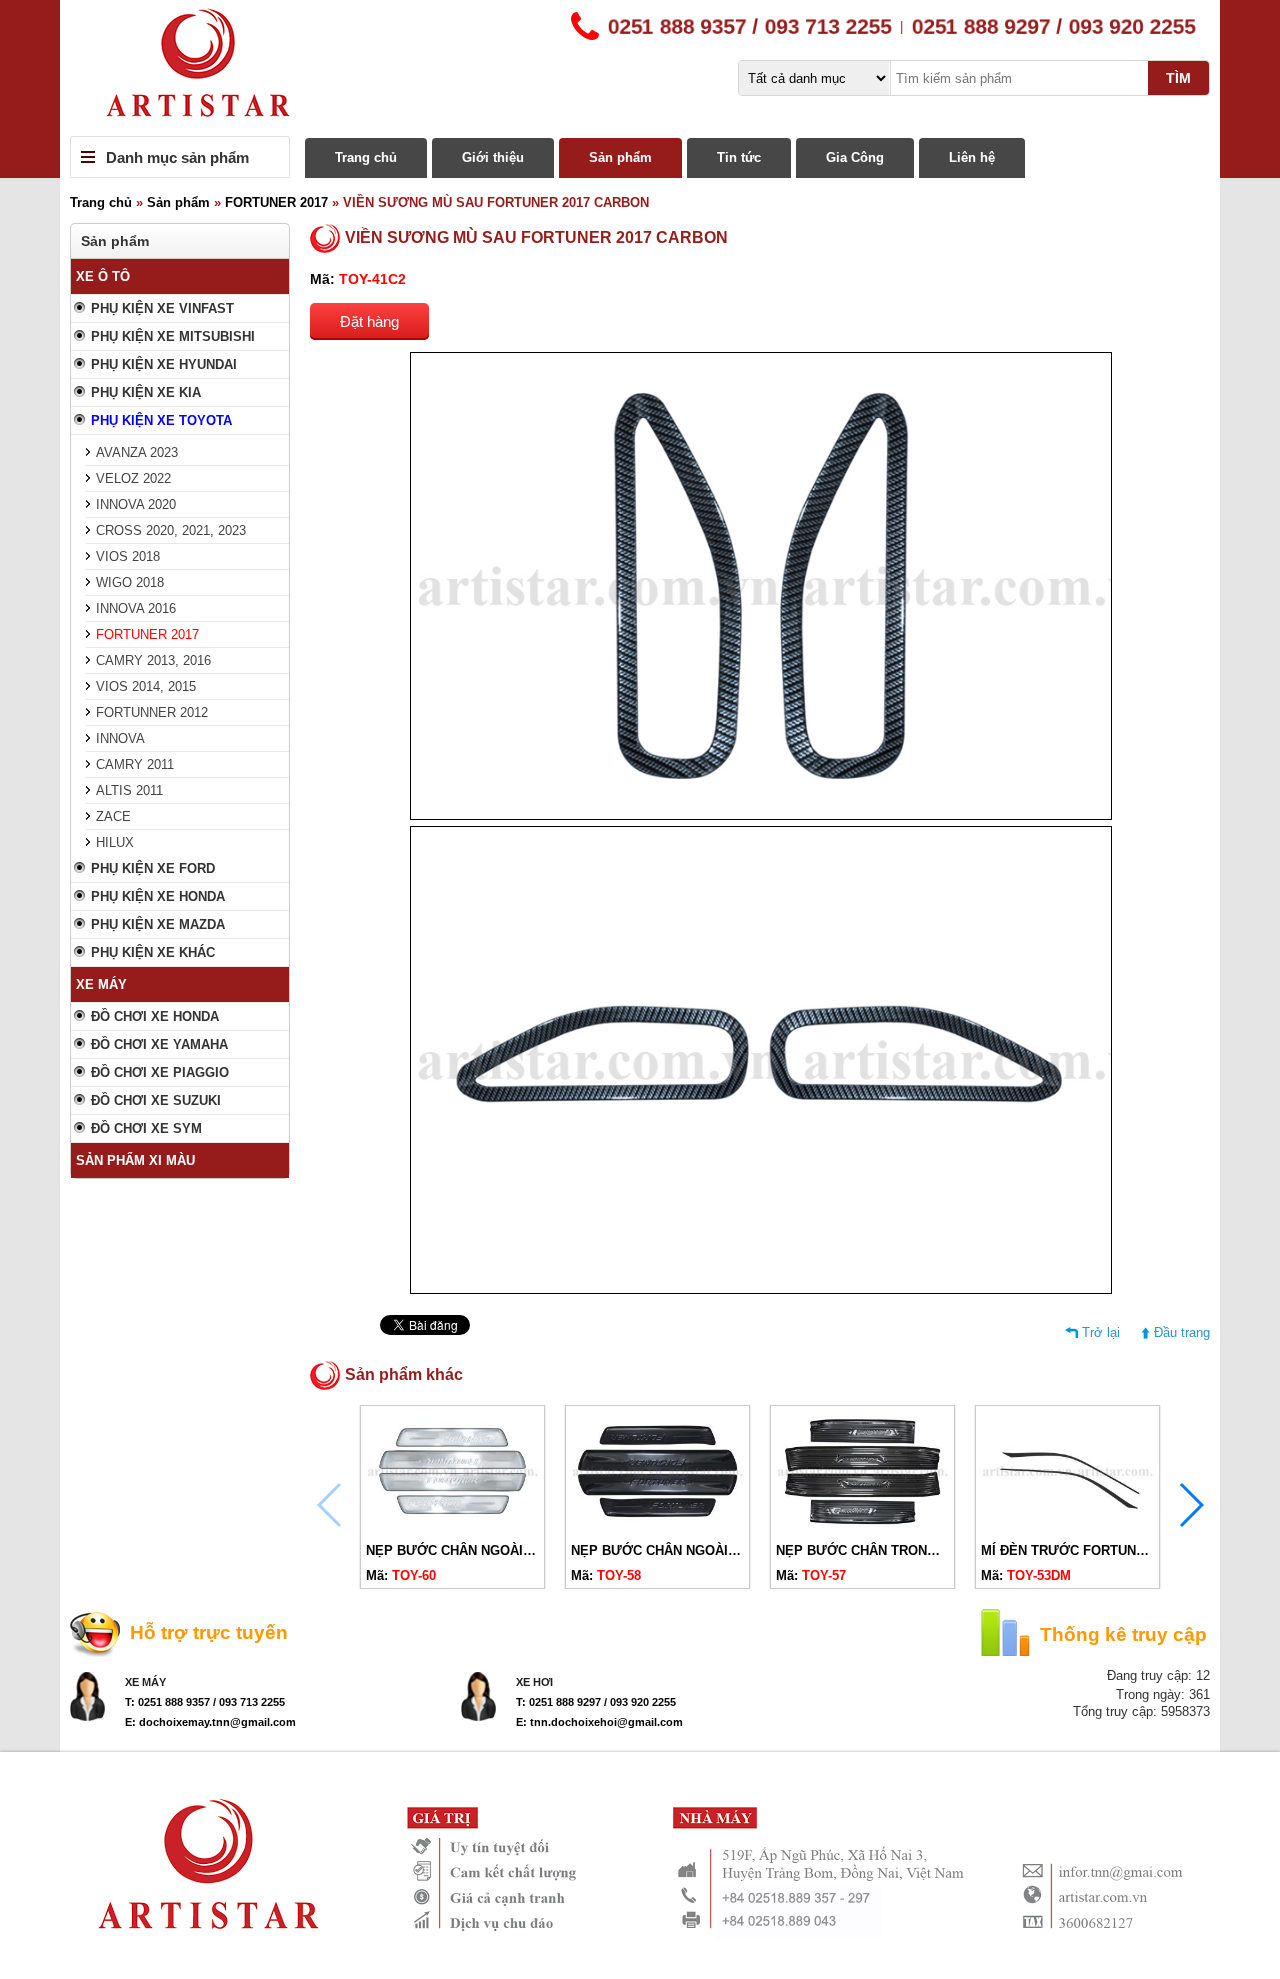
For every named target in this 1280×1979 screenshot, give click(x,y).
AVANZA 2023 (137, 452)
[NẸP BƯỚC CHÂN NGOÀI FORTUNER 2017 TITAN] (657, 1526)
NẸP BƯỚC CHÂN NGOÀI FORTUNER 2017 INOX (516, 1550)
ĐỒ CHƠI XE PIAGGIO (160, 1072)
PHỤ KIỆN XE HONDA (158, 896)
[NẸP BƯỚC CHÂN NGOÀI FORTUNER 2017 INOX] (452, 1526)
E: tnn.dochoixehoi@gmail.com (599, 1722)
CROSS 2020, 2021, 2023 (171, 530)
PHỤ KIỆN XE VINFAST (162, 308)
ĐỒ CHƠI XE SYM (146, 1128)
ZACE (113, 816)
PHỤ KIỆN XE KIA (146, 392)
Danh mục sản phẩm (177, 157)
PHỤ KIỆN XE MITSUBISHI (173, 336)
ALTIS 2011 (129, 790)
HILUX (115, 842)
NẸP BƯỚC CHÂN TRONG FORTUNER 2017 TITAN (930, 1550)
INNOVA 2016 (136, 608)
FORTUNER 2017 (276, 202)
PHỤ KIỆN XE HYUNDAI (164, 364)
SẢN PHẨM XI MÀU (135, 1160)
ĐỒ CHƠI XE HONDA (155, 1016)
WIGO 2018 (130, 582)
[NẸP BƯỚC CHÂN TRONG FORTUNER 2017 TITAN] (862, 1526)
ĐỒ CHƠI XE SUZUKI (156, 1100)
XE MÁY (101, 984)
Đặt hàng (369, 321)
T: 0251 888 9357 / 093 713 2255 (205, 1702)
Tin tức (739, 157)
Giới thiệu (493, 157)
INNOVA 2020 (136, 504)
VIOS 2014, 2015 (146, 686)
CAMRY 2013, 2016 (153, 660)
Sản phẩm (620, 157)
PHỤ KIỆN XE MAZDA (158, 924)
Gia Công (855, 157)
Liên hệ (972, 157)
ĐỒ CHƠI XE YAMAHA (159, 1044)
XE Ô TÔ (103, 276)
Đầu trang (1182, 1332)
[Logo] (640, 68)
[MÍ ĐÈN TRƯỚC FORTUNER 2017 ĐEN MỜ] (1067, 1526)
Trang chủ (366, 157)
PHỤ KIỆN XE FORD (153, 868)
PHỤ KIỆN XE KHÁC (153, 952)
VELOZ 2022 (133, 478)
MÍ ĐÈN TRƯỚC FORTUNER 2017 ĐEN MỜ (1112, 1550)
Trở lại (1101, 1332)
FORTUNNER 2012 (152, 712)
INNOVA (120, 738)
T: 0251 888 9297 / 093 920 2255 (596, 1702)
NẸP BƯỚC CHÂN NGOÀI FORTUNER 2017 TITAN (723, 1550)
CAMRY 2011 (135, 764)
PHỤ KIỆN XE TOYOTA (161, 420)
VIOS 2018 (128, 556)
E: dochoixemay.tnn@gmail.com (210, 1722)
